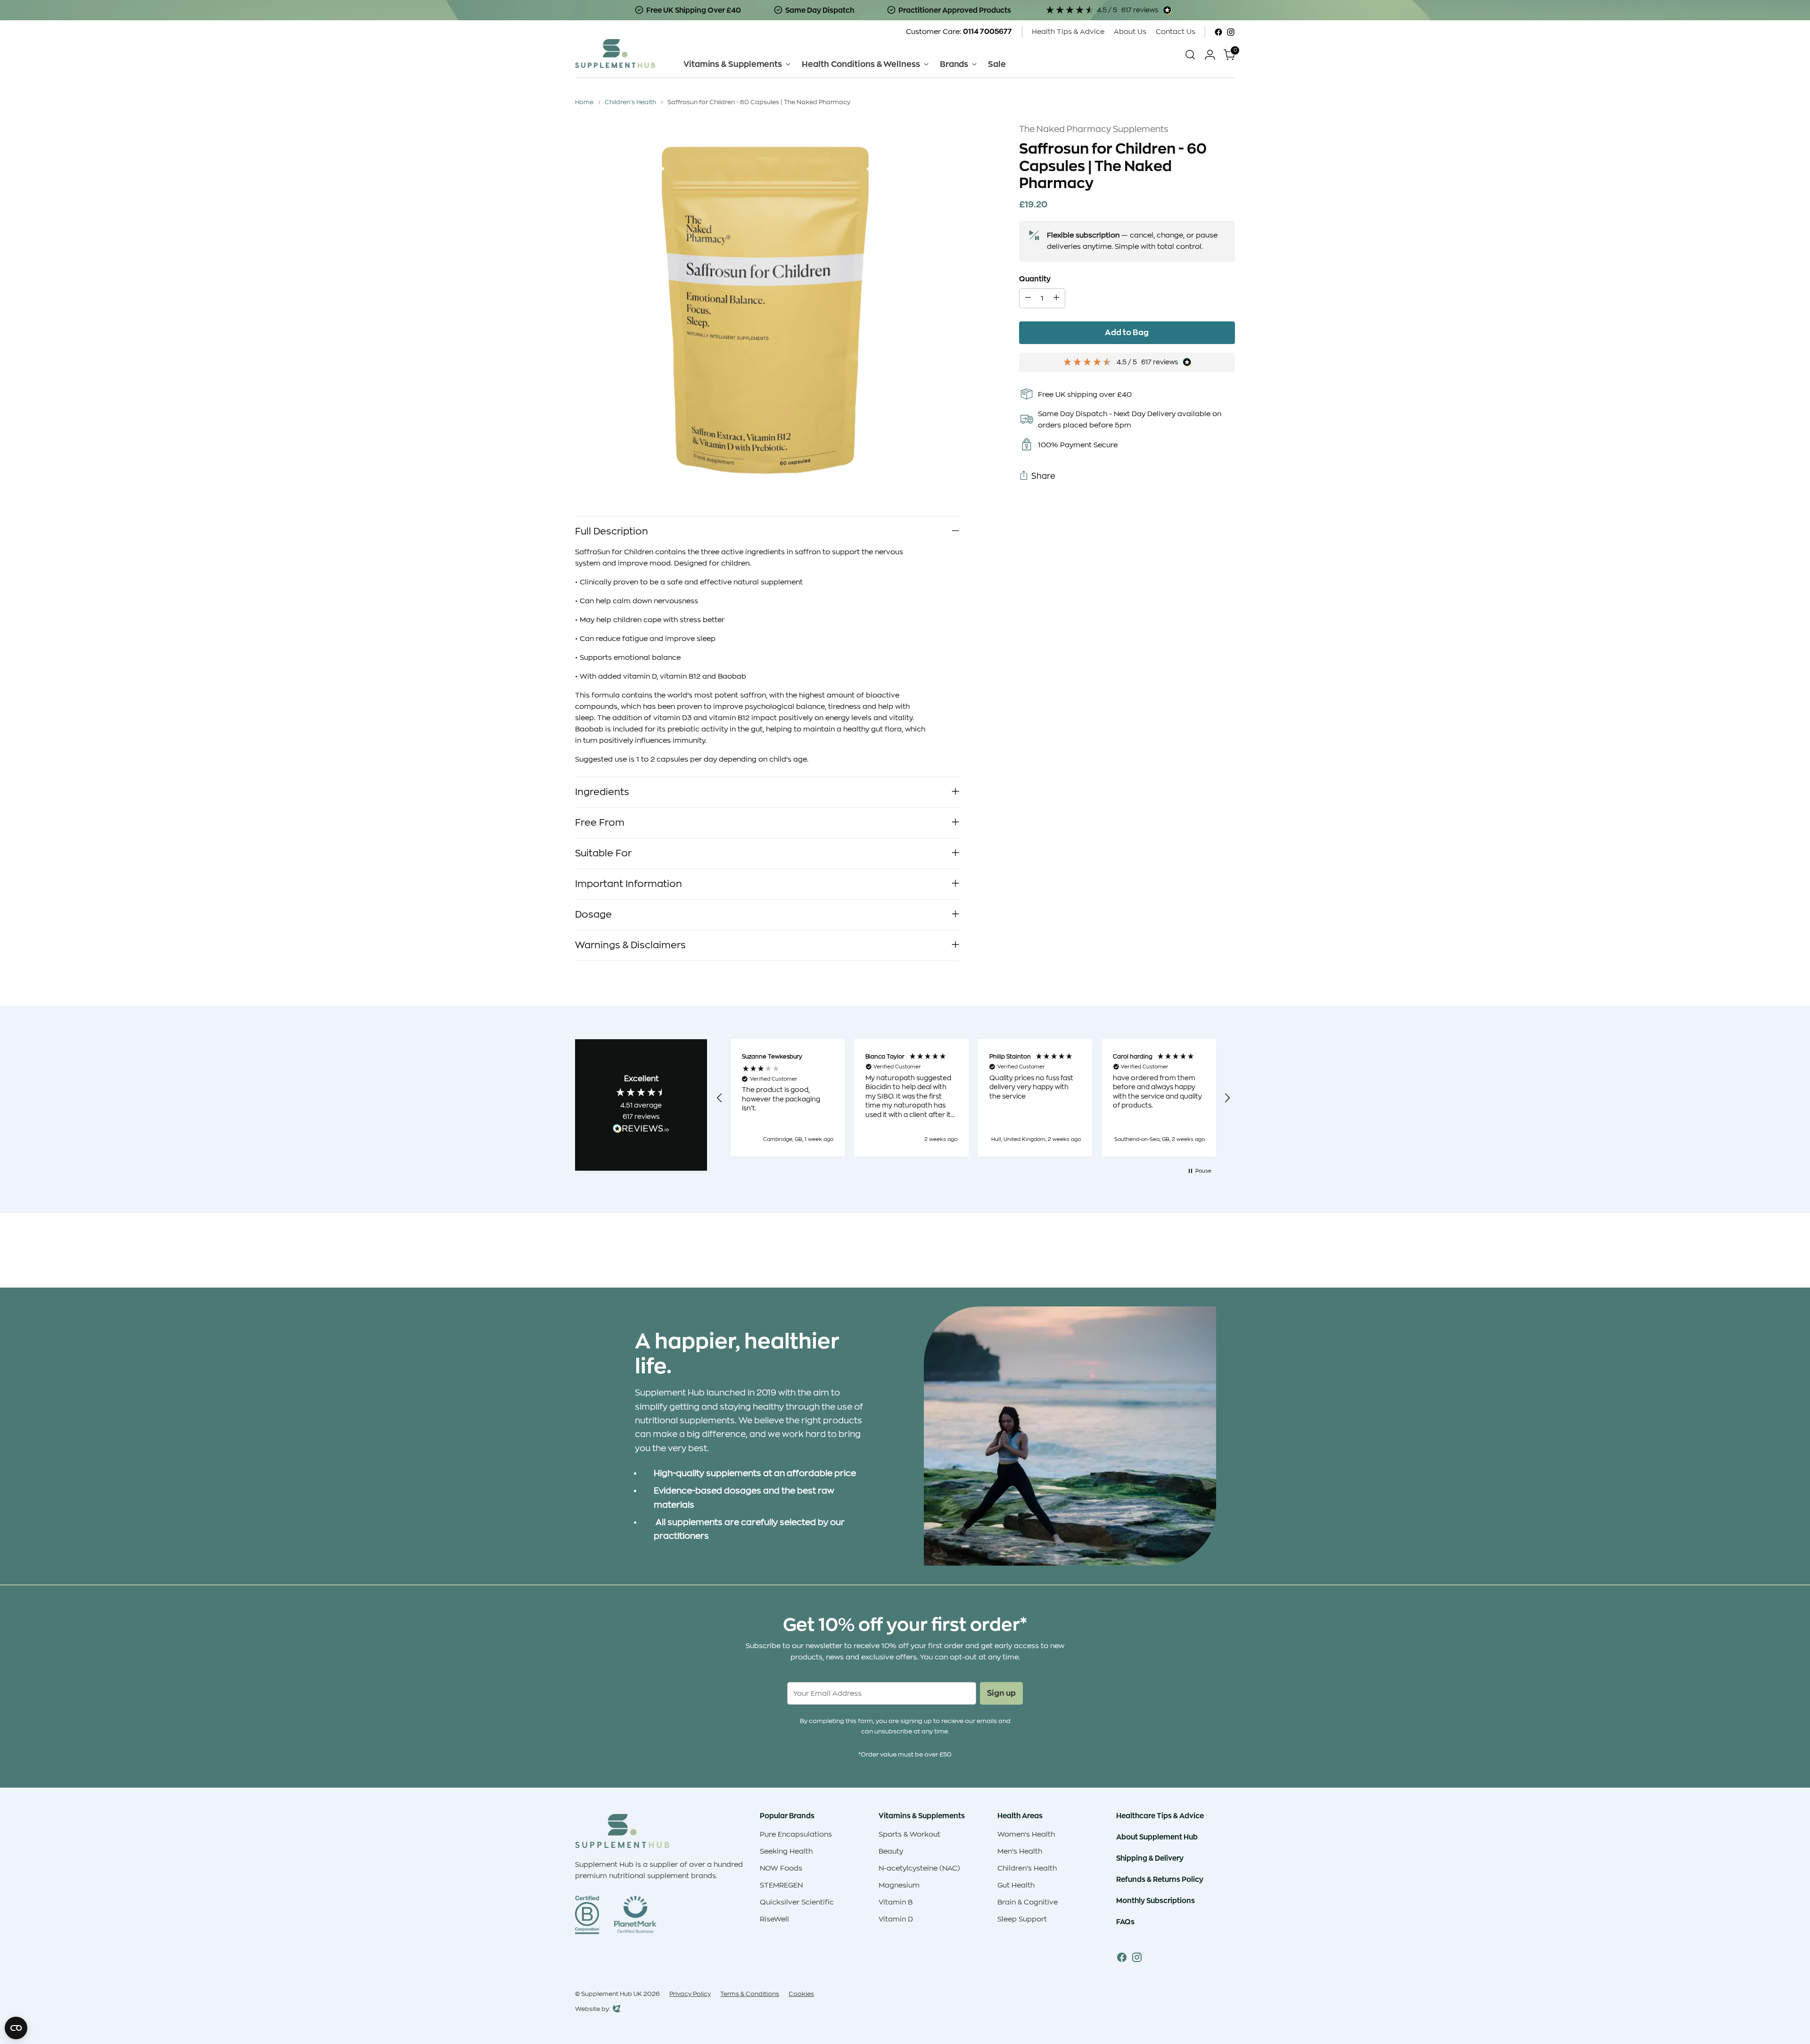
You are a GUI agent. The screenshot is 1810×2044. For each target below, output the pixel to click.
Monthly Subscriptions (1156, 1900)
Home (584, 102)
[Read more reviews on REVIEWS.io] (641, 1130)
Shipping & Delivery (1150, 1858)
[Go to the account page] (1210, 55)
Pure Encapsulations (796, 1835)
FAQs (1125, 1922)
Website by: (593, 2010)
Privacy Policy (690, 1994)
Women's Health (1026, 1835)
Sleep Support (1022, 1919)
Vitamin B (896, 1902)
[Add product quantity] (1056, 298)
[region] (973, 1098)
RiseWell (774, 1919)
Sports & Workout (909, 1835)
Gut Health (1016, 1885)
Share (1043, 476)
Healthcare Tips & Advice (1160, 1816)
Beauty (891, 1851)
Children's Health (630, 102)
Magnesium (899, 1885)
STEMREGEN (781, 1885)
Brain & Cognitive (1028, 1902)
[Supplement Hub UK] (615, 53)
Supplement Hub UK (612, 1994)
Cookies (801, 1994)
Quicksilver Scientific (797, 1902)
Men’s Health (1020, 1851)
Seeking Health (786, 1851)
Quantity (1035, 279)
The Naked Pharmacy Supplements (1094, 129)
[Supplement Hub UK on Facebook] (1218, 32)
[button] (720, 1098)
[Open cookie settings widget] (16, 2028)
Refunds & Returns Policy (1160, 1879)
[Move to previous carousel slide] (1205, 1256)
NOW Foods (781, 1868)
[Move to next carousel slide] (1227, 1255)
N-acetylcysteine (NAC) (919, 1868)
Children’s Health (1027, 1868)
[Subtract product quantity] (1028, 298)
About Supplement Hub (1157, 1837)
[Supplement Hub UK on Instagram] (1231, 32)
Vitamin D (896, 1919)
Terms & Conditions (750, 1994)
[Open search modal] (1190, 55)
